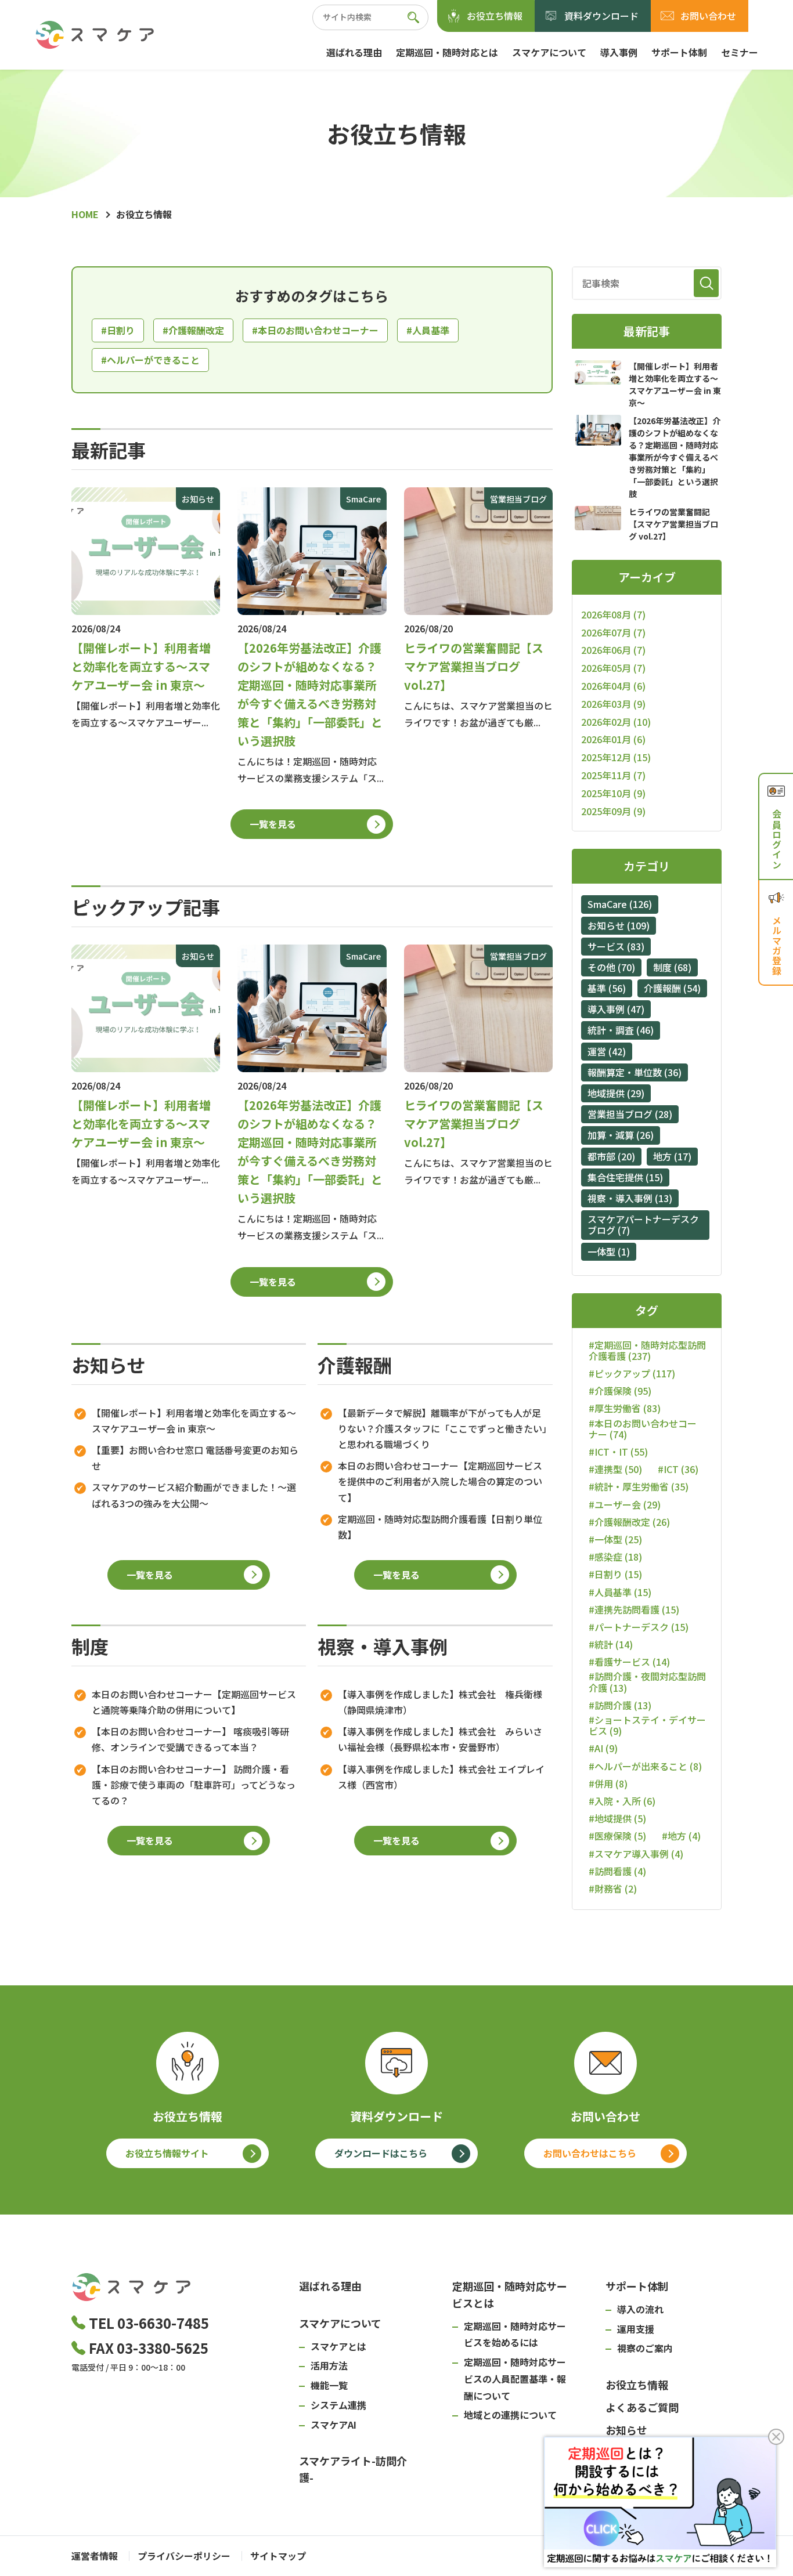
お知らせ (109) (619, 925)
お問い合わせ (708, 16)
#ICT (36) (678, 1469)
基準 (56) (607, 988)
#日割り (118, 330)
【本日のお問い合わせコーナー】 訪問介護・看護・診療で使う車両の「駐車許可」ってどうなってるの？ (194, 1785)
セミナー (740, 52)
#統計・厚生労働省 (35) (639, 1487)
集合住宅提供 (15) (625, 1177)
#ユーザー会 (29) (625, 1505)
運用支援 (636, 2329)
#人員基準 (428, 330)
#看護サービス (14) (629, 1662)
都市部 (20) (611, 1156)
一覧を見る (273, 824)
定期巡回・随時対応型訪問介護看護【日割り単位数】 (440, 1527)
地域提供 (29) (616, 1093)
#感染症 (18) (615, 1557)
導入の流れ (640, 2309)
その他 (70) (611, 967)
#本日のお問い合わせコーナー (315, 330)
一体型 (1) (609, 1251)
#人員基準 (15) (620, 1592)
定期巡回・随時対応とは (447, 52)
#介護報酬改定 (193, 330)
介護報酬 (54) (672, 988)
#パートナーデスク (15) (639, 1627)
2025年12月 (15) (616, 757)
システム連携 (338, 2405)
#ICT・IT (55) (618, 1452)
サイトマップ (278, 2556)
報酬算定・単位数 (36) (635, 1072)
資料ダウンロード (601, 16)
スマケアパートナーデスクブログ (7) (643, 1224)
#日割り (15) (615, 1574)
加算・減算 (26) (621, 1135)
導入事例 (619, 52)
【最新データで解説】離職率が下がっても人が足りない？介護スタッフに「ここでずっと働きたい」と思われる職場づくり (442, 1428)
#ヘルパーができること (150, 360)
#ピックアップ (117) (632, 1374)
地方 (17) (672, 1156)
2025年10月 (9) (613, 793)
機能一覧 (329, 2385)
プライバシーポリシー (184, 2556)
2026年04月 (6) (613, 686)
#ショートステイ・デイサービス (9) (647, 1725)
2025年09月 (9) (613, 811)
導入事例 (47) (616, 1009)
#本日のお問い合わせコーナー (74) (643, 1429)
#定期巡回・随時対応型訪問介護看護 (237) (647, 1351)
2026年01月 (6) (613, 739)
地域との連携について (510, 2415)
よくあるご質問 (642, 2407)
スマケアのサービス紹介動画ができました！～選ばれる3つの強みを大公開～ (194, 1495)
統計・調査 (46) (621, 1030)
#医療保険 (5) (617, 1836)
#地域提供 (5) (617, 1819)
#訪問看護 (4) (617, 1871)
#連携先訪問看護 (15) (634, 1610)
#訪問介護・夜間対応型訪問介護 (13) (647, 1682)
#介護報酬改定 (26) (629, 1522)
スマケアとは (338, 2346)
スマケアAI (334, 2425)
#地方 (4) (681, 1836)
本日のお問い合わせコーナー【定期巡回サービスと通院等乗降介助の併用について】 (194, 1702)
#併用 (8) (608, 1784)
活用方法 (329, 2365)
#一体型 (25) (615, 1540)
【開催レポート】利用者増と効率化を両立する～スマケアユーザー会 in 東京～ (194, 1421)
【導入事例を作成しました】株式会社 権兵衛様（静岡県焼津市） (440, 1702)
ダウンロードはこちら (381, 2153)
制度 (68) (672, 967)
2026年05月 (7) (613, 668)
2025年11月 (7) (613, 775)
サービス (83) (616, 946)
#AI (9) (603, 1748)
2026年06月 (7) (613, 650)
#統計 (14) (611, 1645)
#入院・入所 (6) (622, 1801)
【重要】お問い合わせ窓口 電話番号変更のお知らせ (195, 1458)
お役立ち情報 (495, 16)
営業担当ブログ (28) (630, 1114)
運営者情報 (95, 2556)
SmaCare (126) (620, 904)
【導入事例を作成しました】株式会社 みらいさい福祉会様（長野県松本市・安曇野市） (440, 1739)
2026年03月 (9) (613, 704)
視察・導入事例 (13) (630, 1198)
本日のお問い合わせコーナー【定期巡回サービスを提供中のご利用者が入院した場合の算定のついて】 (440, 1481)
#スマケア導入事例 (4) (636, 1854)
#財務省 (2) (613, 1889)
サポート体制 (679, 52)
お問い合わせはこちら (590, 2153)
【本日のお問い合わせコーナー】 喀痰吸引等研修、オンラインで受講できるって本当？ (190, 1739)
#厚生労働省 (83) (625, 1408)
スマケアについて (549, 52)
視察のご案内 (645, 2348)
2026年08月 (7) (613, 614)
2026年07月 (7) (613, 632)
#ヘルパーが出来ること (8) (645, 1766)
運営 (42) (607, 1051)
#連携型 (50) (615, 1469)
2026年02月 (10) (616, 722)
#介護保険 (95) (620, 1391)
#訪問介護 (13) (620, 1705)
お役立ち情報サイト (167, 2153)
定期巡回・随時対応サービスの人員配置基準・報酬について (515, 2379)
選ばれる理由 (354, 52)
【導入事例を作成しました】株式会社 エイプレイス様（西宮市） (441, 1777)
